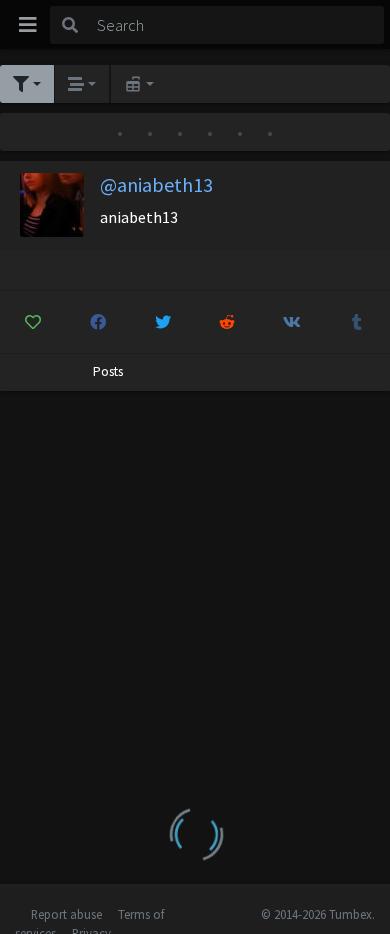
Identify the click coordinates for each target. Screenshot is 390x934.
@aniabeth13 (156, 184)
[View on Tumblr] (357, 322)
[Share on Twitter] (163, 322)
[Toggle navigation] (28, 25)
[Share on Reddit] (228, 322)
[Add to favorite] (33, 322)
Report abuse (66, 914)
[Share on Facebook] (98, 322)
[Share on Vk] (292, 322)
